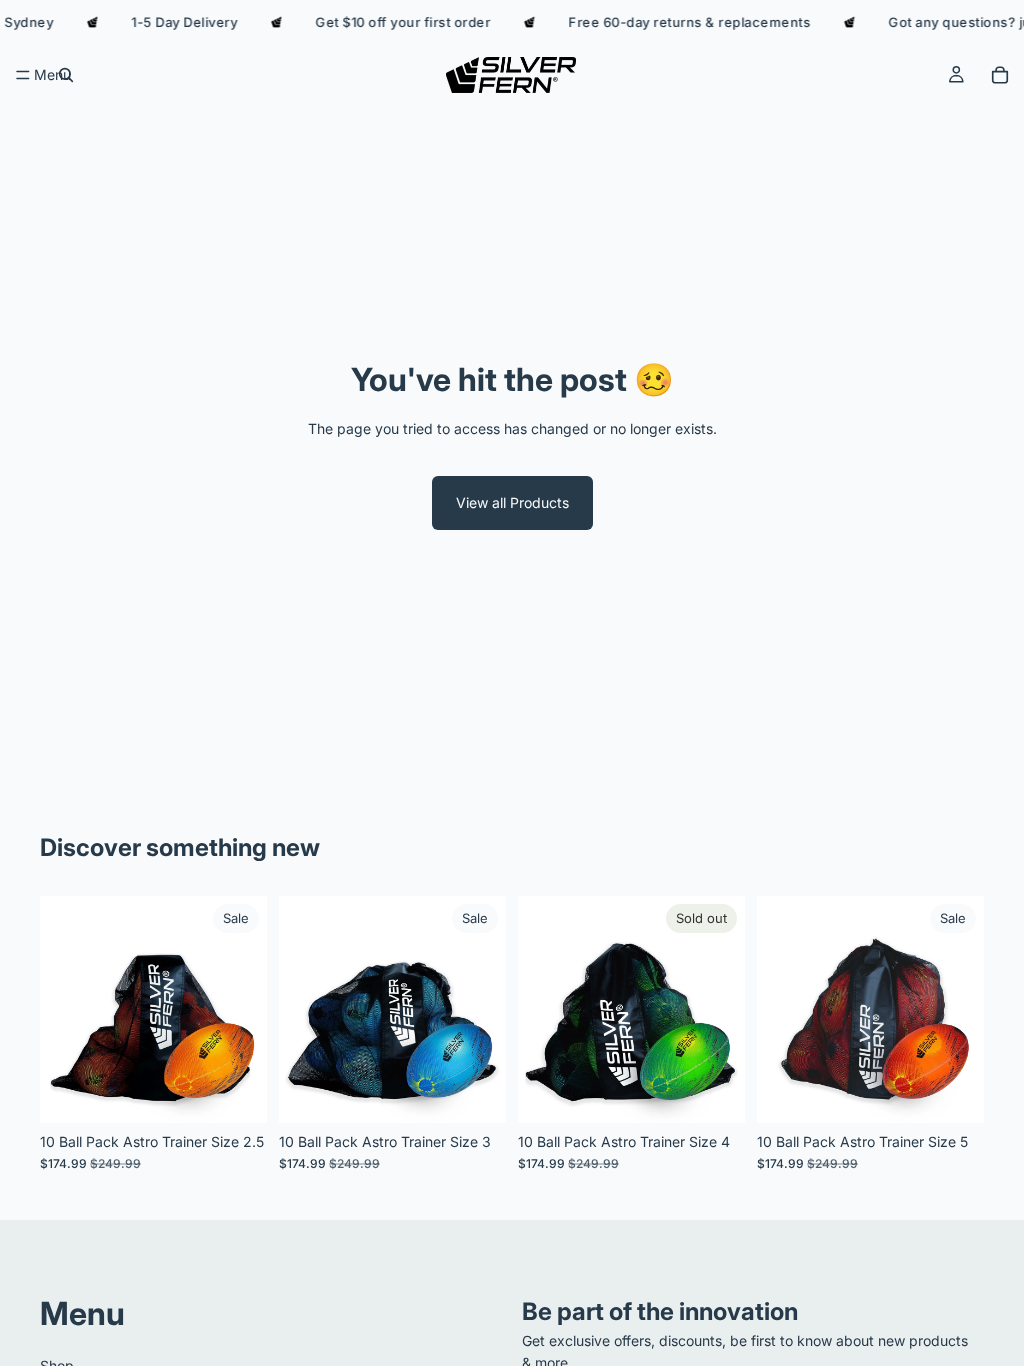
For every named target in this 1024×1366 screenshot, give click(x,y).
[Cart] (1000, 75)
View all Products (512, 502)
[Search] (66, 75)
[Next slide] (245, 1009)
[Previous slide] (62, 1009)
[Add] (236, 1092)
